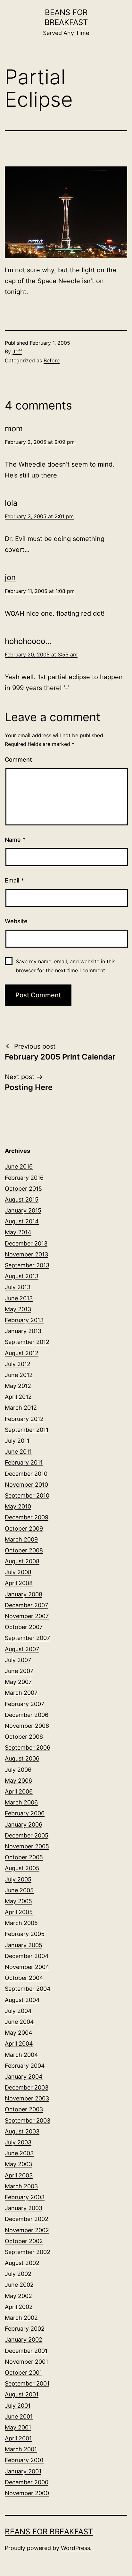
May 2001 (18, 2427)
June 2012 (19, 1375)
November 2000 (27, 2493)
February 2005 (25, 1934)
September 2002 (28, 2252)
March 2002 (21, 2318)
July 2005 (18, 1879)
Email (14, 880)
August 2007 (22, 1649)
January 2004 (24, 2077)
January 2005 (24, 1945)
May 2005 (18, 1901)
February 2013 (24, 1320)
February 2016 (24, 1178)
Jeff (17, 351)
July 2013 (18, 1287)
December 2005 (27, 1835)
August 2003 (22, 2131)
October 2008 (24, 1550)
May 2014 (18, 1232)
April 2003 (19, 2175)
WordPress (75, 2548)
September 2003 (28, 2120)
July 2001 (18, 2406)
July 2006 (18, 1770)
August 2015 (22, 1199)
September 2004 (28, 1989)
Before (52, 360)
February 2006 (25, 1813)
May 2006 (18, 1781)
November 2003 (27, 2098)
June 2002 (19, 2285)
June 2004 (19, 2022)
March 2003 (21, 2186)
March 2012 (21, 1408)
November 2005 (27, 1846)
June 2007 (19, 1671)
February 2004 (25, 2066)
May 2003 (18, 2164)
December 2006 (27, 1715)
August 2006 (22, 1758)
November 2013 (26, 1254)
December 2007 (26, 1605)
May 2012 (18, 1386)
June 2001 (19, 2416)
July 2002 (18, 2274)
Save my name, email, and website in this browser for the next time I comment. (66, 966)
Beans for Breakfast (49, 2532)
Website (16, 921)
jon (10, 577)
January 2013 (23, 1331)
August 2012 (22, 1353)
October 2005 (24, 1857)
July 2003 (18, 2142)
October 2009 (24, 1529)
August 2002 (22, 2263)
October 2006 (24, 1737)
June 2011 (18, 1452)
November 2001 (26, 2362)
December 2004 (27, 1956)
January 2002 (24, 2340)
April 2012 (18, 1397)
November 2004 (27, 1967)
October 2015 (23, 1189)
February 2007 (25, 1704)
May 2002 (18, 2296)
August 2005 (22, 1868)
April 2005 (19, 1912)
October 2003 (24, 2109)
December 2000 (27, 2482)
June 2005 (19, 1890)
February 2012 (24, 1419)
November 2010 (26, 1485)
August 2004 (22, 2000)
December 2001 (26, 2351)
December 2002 (27, 2219)
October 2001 (23, 2373)
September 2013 (27, 1265)
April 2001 (18, 2438)
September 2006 (28, 1748)
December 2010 (26, 1474)
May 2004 (19, 2033)
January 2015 (23, 1210)
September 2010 (27, 1495)
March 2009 (21, 1539)
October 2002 (24, 2241)
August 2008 (22, 1561)
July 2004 (18, 2011)
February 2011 (24, 1462)
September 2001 (27, 2383)
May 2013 (18, 1309)
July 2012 (18, 1364)
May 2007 (18, 1682)
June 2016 (19, 1166)
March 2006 (21, 1802)
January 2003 (24, 2208)
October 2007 (24, 1627)
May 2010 (18, 1506)
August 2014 (22, 1221)
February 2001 (24, 2460)
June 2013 (19, 1298)
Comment (18, 760)
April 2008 (19, 1583)
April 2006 (19, 1791)
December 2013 (26, 1243)
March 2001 (21, 2449)
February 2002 (25, 2329)
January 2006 (24, 1824)
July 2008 (18, 1572)
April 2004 (19, 2044)
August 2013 (22, 1276)
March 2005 (21, 1923)
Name (15, 840)
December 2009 (27, 1517)
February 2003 (25, 2197)
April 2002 (19, 2307)
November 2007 (27, 1616)
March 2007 (21, 1693)
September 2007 (27, 1638)
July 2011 (17, 1441)
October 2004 (24, 1978)
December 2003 (27, 2087)
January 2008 (24, 1594)
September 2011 (27, 1430)
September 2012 (27, 1342)
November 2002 (27, 2230)
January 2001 (23, 2471)
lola (11, 503)
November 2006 (27, 1726)
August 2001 (22, 2394)
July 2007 (18, 1660)
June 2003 (19, 2153)
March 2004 (21, 2055)
